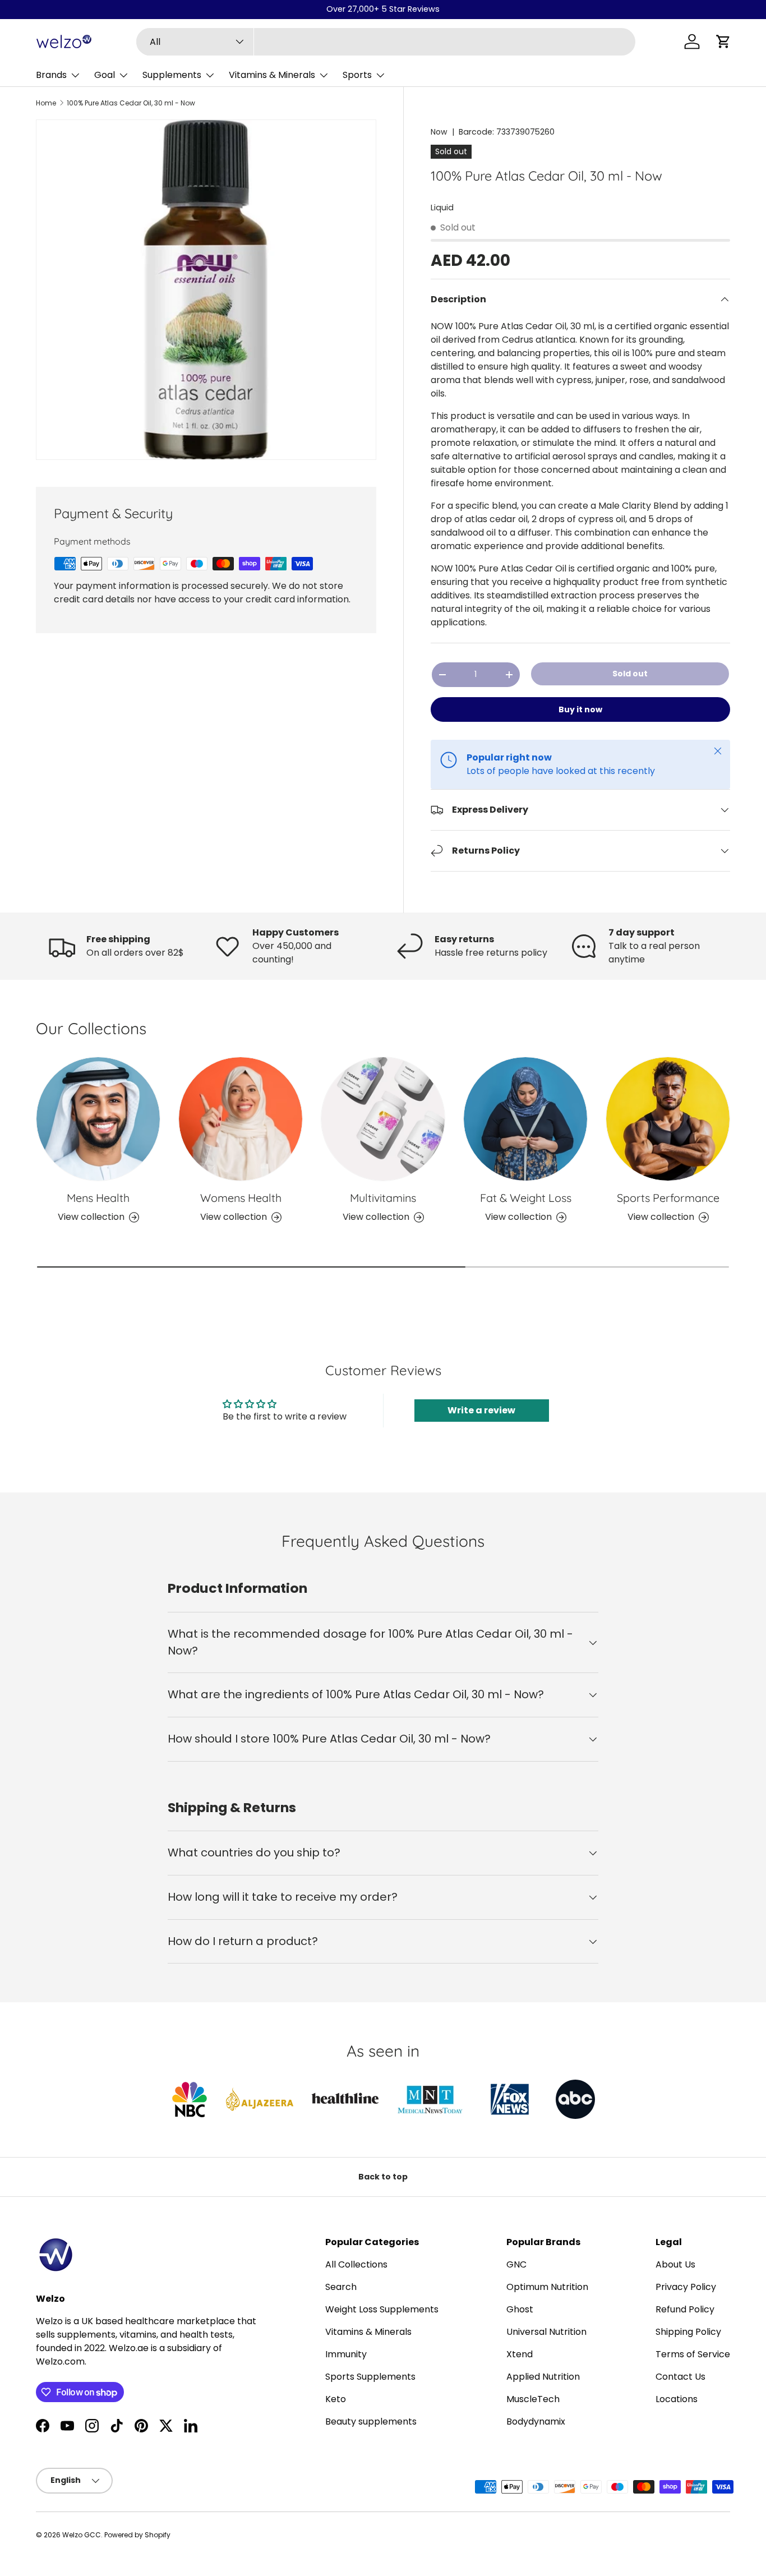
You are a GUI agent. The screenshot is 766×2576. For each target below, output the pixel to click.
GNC (516, 2264)
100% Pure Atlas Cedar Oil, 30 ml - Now (131, 103)
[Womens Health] (241, 1119)
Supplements (172, 75)
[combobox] (386, 42)
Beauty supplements (371, 2421)
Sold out (630, 674)
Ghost (520, 2309)
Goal (105, 75)
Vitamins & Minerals (272, 75)
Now (439, 132)
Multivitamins (383, 1198)
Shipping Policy (688, 2332)
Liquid (442, 208)
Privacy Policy (686, 2287)
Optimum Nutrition (547, 2287)
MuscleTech (533, 2399)
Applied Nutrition (543, 2377)
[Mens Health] (98, 1119)
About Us (675, 2264)
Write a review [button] (481, 1410)
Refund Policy (685, 2309)
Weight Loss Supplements (382, 2309)
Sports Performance (668, 1198)
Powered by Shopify (137, 2535)
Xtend (520, 2354)
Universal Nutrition (546, 2332)
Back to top (383, 2177)
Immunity (346, 2354)
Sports (357, 75)
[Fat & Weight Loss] (525, 1119)
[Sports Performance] (668, 1119)
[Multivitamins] (383, 1119)
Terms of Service (693, 2354)
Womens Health (241, 1198)
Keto (336, 2399)
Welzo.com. (61, 2361)
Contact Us (680, 2377)
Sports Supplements (370, 2377)
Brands (51, 75)
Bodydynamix (536, 2421)
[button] (723, 42)
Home (46, 103)
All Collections (356, 2264)
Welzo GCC (82, 2535)
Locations (677, 2399)
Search (341, 2287)
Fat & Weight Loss (526, 1198)
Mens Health (98, 1198)
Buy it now (580, 709)
